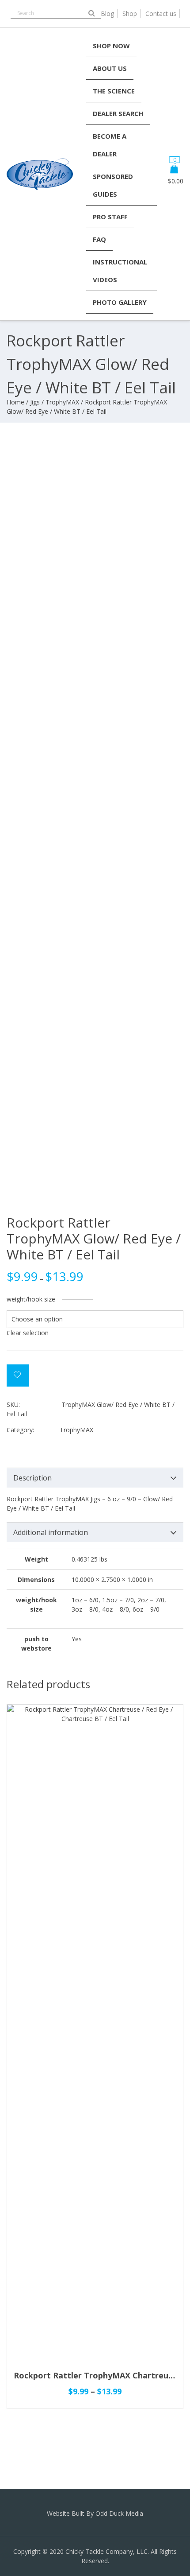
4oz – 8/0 (116, 1609)
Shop (130, 14)
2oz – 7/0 (151, 1600)
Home (15, 402)
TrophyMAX (62, 402)
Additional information (51, 1532)
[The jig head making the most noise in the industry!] (40, 190)
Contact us (161, 14)
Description (32, 1478)
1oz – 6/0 (85, 1600)
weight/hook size (31, 1299)
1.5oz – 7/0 (118, 1600)
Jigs (35, 402)
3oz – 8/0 (85, 1609)
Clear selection (28, 1333)
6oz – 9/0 (146, 1609)
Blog (107, 14)
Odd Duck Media (119, 2513)
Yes (77, 1639)
